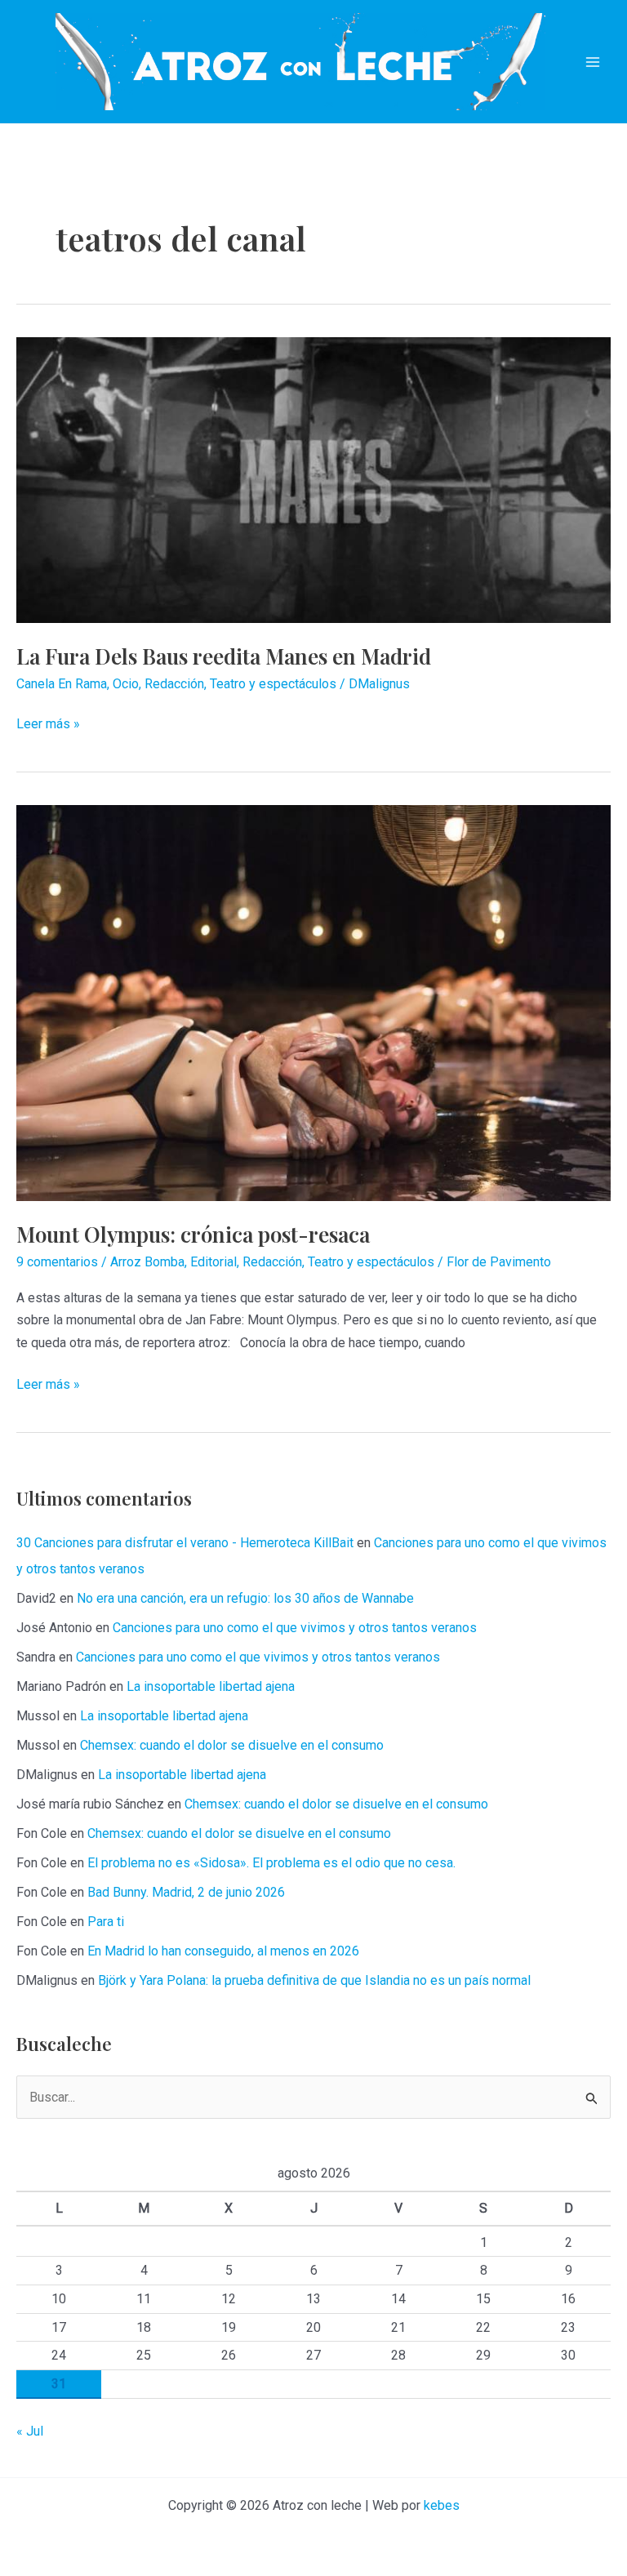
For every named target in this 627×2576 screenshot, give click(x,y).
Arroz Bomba (147, 1262)
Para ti (106, 1922)
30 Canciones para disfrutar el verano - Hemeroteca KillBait (185, 1543)
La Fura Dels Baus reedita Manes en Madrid (224, 656)
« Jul (30, 2431)
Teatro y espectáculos (273, 684)
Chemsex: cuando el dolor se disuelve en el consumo (232, 1745)
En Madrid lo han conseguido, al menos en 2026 (223, 1951)
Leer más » (48, 725)
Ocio (126, 684)
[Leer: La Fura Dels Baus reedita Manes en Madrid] (313, 479)
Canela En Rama (62, 684)
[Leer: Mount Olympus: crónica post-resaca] (313, 1002)
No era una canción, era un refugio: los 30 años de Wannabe (245, 1598)
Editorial (213, 1262)
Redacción (174, 684)
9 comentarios (57, 1262)
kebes (442, 2505)
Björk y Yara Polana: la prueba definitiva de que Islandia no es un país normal (314, 1980)
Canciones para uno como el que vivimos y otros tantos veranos (295, 1628)
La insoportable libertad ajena (211, 1686)
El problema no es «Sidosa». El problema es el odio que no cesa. (271, 1863)
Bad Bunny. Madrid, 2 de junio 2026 (186, 1892)
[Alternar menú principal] (593, 62)
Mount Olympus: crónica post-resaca (193, 1234)
